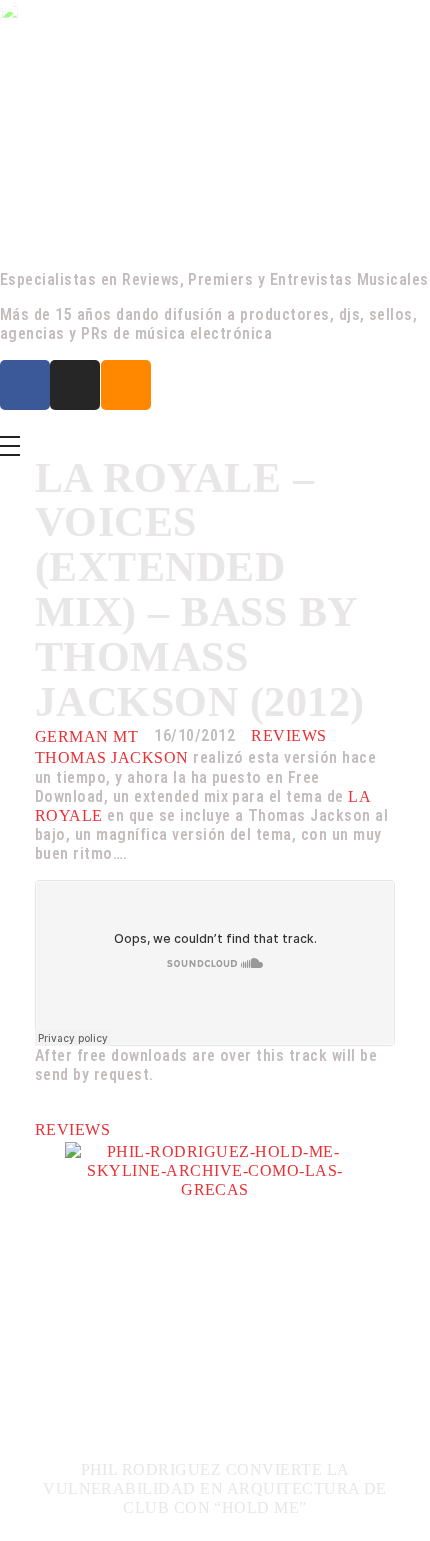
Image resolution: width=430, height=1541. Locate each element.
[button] (44, 1338)
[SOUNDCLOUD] (126, 385)
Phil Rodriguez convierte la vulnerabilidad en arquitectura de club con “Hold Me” (215, 1488)
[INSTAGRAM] (75, 385)
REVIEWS (288, 735)
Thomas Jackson (112, 757)
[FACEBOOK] (25, 385)
